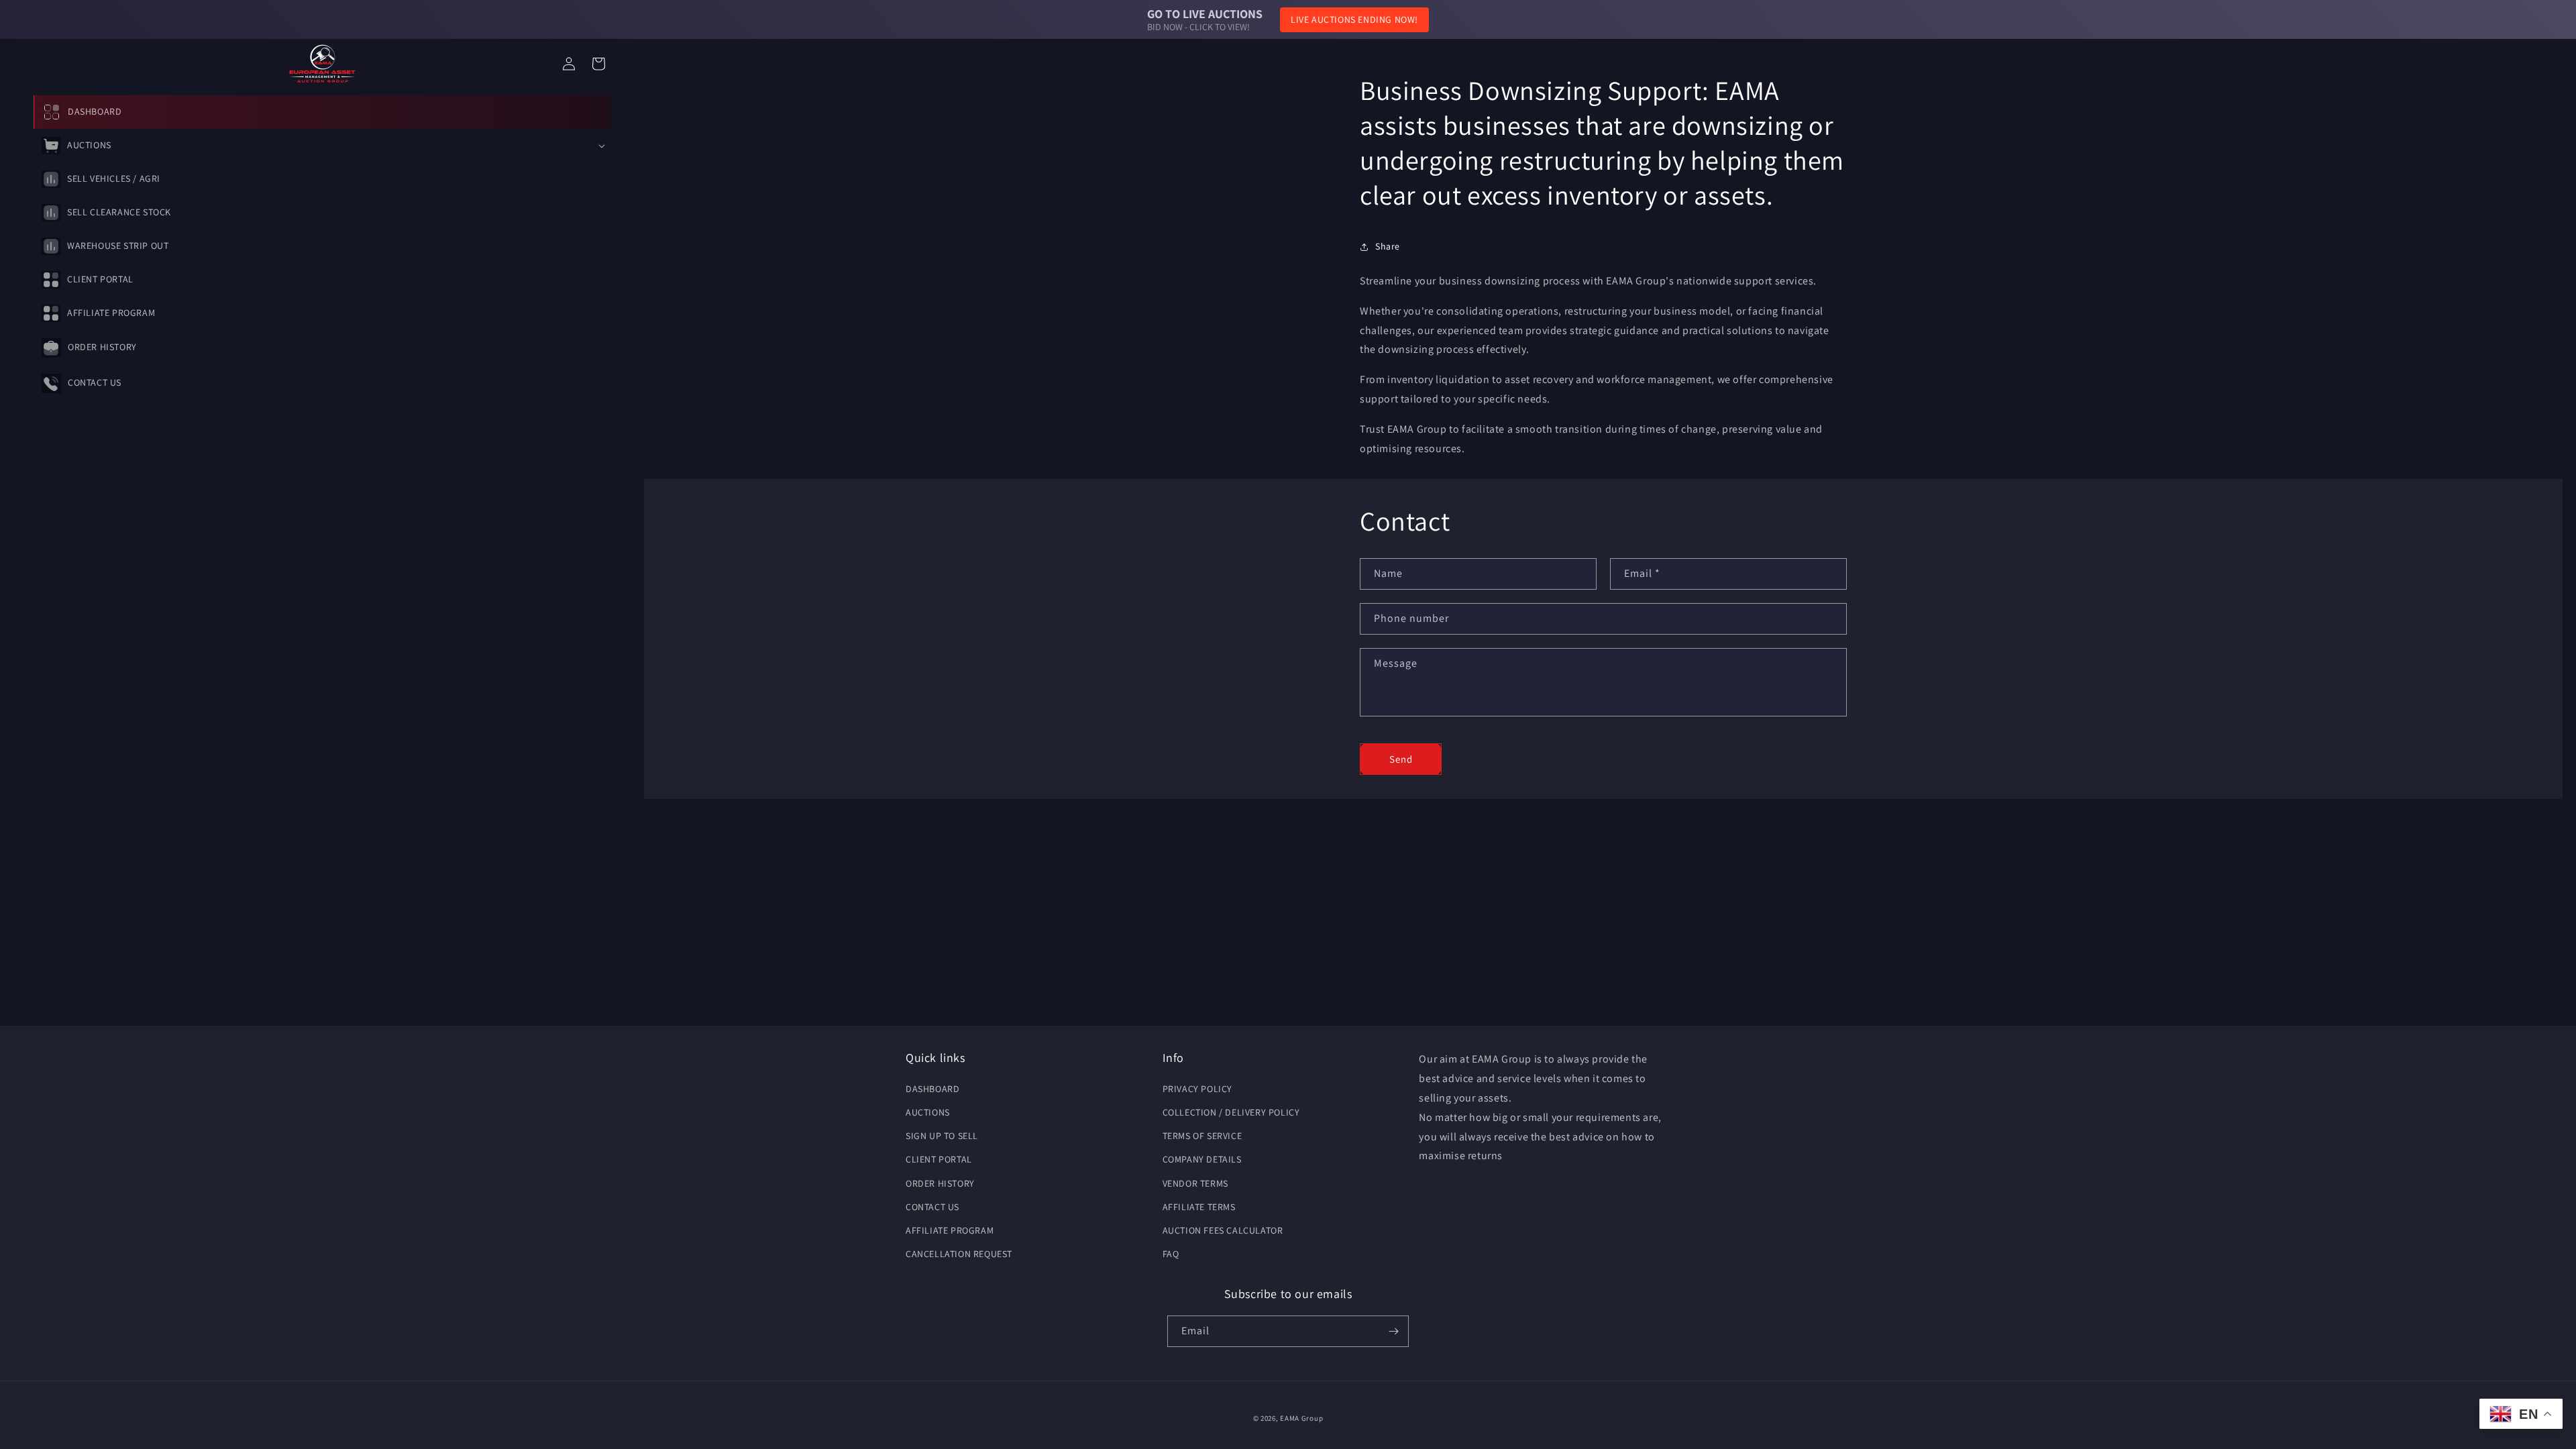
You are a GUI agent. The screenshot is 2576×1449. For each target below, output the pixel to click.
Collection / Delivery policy (1231, 1112)
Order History (940, 1183)
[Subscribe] (1393, 1331)
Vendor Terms (1195, 1183)
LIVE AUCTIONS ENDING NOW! (1354, 19)
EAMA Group (1301, 1418)
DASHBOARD (932, 1089)
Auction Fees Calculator (1223, 1230)
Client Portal (939, 1159)
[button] (322, 146)
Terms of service (1202, 1136)
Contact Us (932, 1207)
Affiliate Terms (1199, 1207)
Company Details (1202, 1159)
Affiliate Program (950, 1230)
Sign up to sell (942, 1136)
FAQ (1171, 1254)
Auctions (928, 1112)
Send (1401, 758)
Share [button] (1388, 247)
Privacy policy (1197, 1089)
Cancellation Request (959, 1254)
